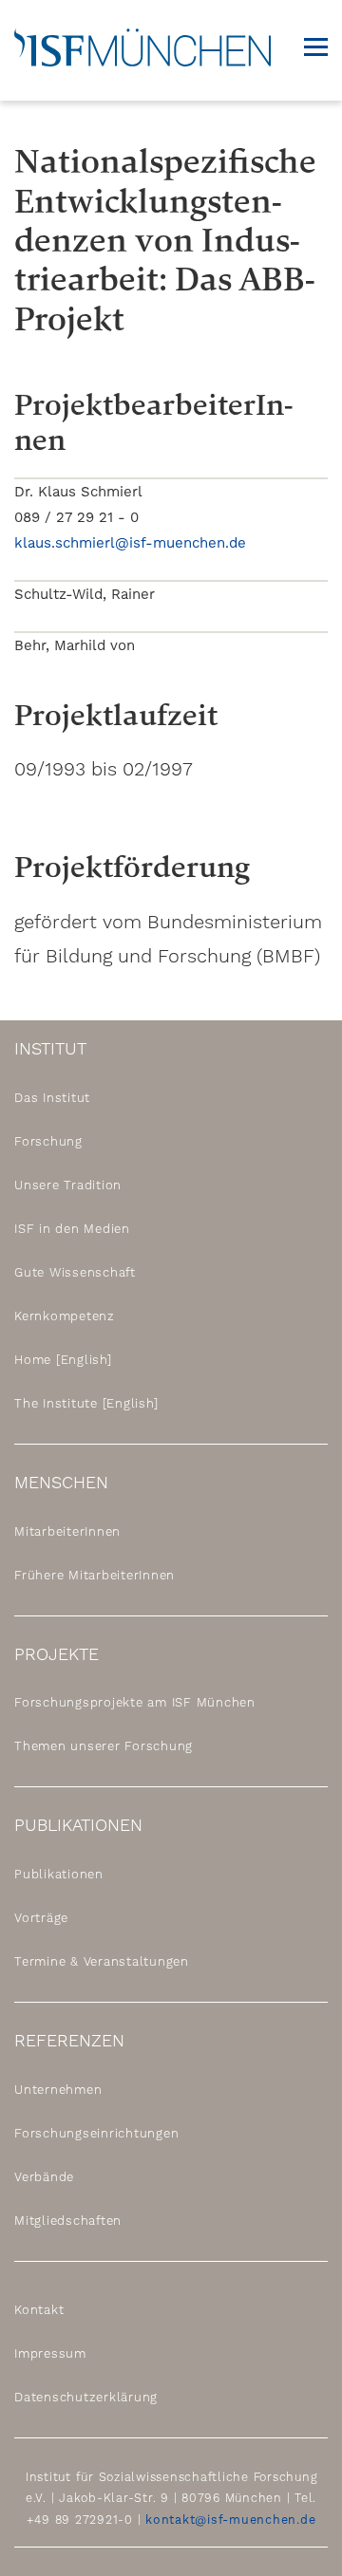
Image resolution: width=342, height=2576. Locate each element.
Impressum (50, 2353)
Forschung (48, 1141)
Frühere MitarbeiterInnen (95, 1575)
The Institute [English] (86, 1403)
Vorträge (41, 1918)
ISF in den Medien (72, 1229)
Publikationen (59, 1874)
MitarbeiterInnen (67, 1531)
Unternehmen (58, 2090)
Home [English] (63, 1360)
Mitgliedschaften (68, 2221)
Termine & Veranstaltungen (102, 1961)
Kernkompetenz (65, 1316)
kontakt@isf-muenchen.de (230, 2520)
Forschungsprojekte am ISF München (135, 1702)
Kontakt (39, 2310)
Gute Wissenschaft (75, 1272)
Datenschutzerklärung (86, 2397)
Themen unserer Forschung (104, 1746)
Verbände (44, 2177)
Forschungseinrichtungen (96, 2133)
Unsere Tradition (68, 1185)
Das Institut (52, 1098)
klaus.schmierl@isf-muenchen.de (130, 543)
